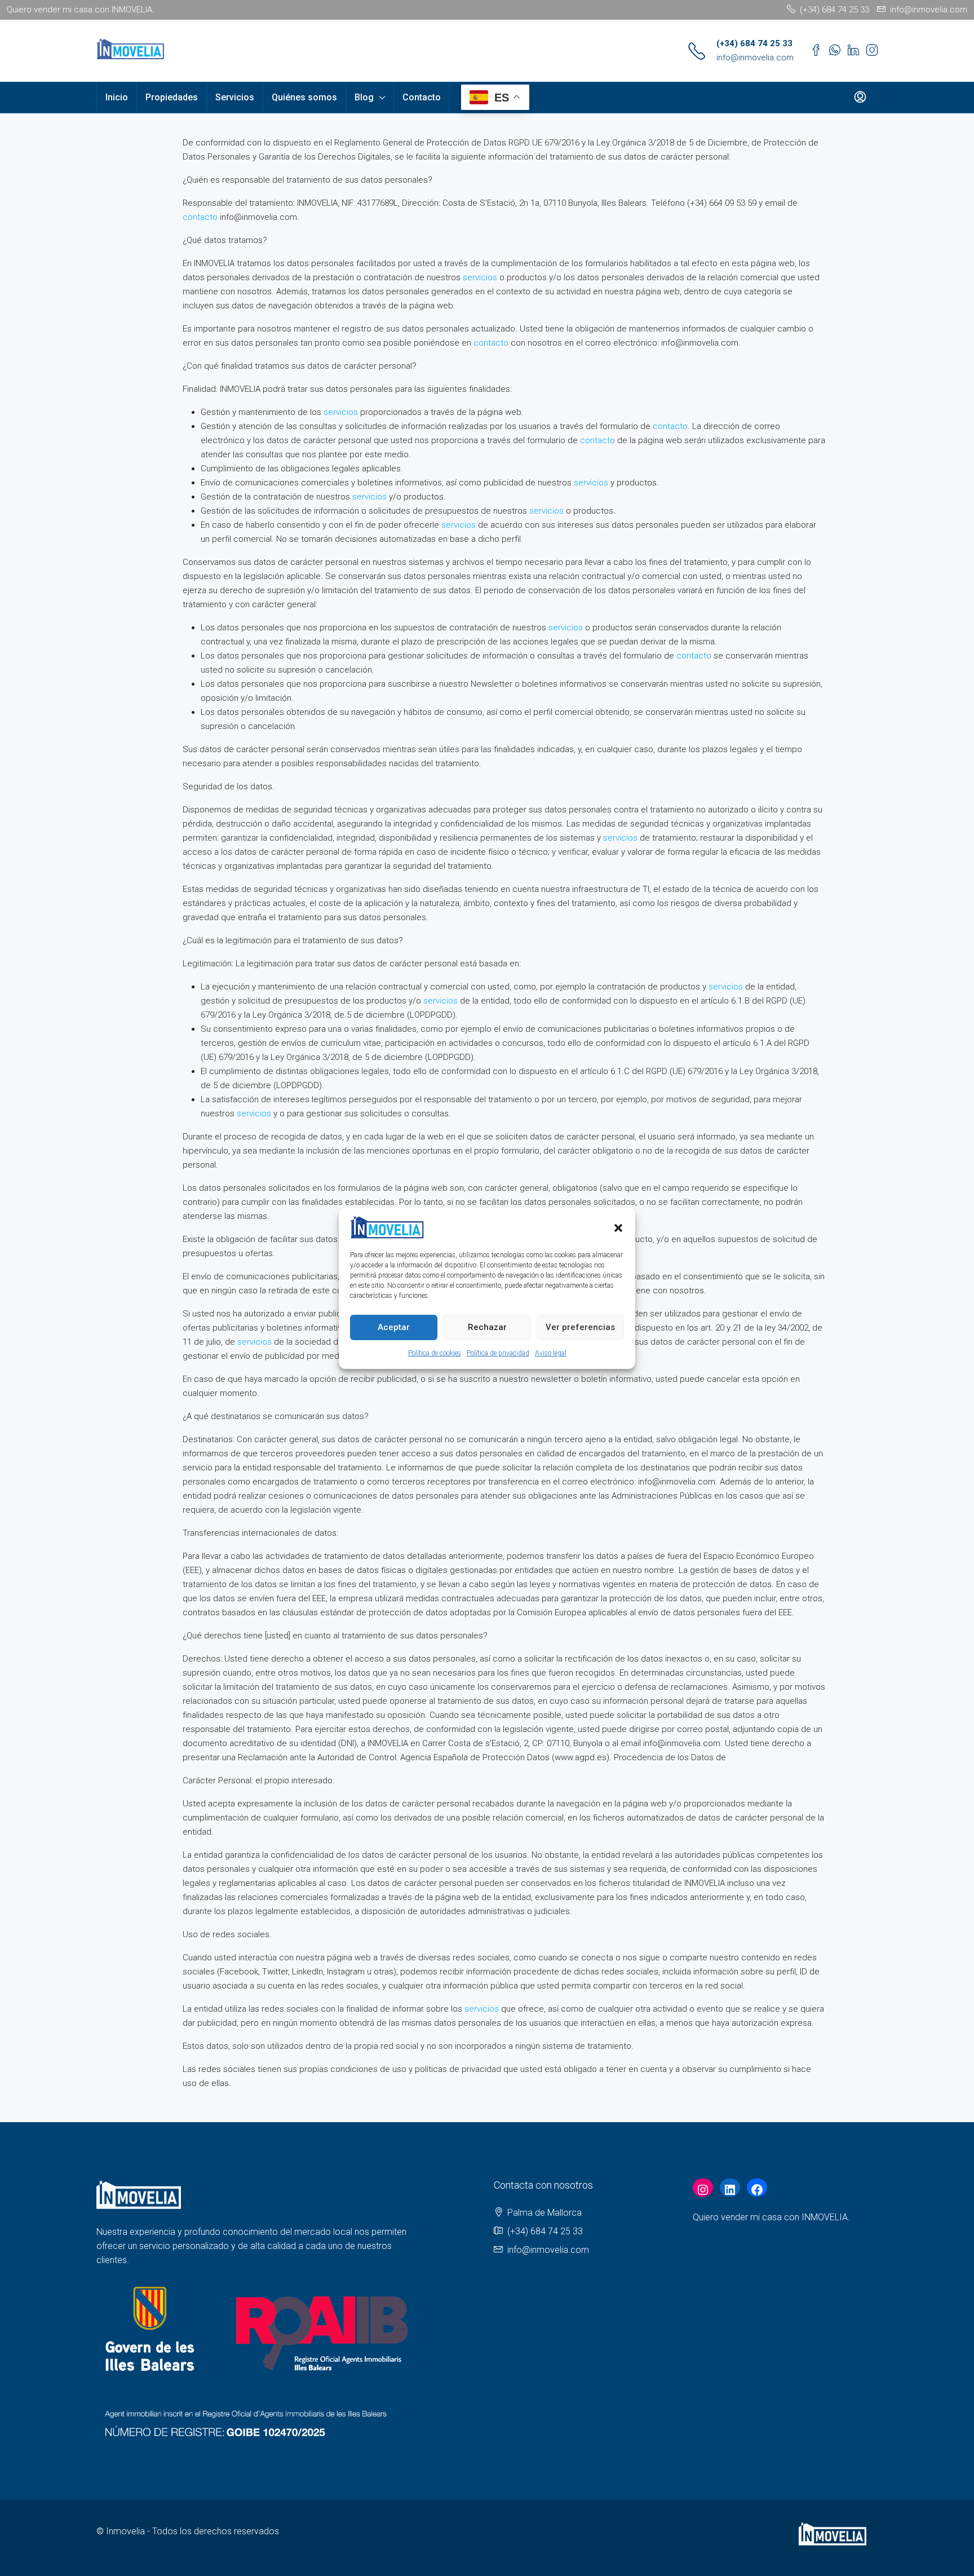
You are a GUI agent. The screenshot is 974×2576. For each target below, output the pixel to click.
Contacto (422, 97)
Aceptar (394, 1327)
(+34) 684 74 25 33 (754, 43)
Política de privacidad (498, 1353)
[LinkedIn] (730, 2190)
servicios (480, 277)
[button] (618, 1227)
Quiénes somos (304, 97)
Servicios (235, 97)
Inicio (117, 97)
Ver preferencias (580, 1327)
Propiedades (172, 97)
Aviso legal (551, 1353)
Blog (364, 97)
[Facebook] (757, 2190)
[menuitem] (860, 98)
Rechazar (487, 1327)
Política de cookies (435, 1353)
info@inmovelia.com (755, 58)
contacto (200, 217)
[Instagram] (703, 2190)
